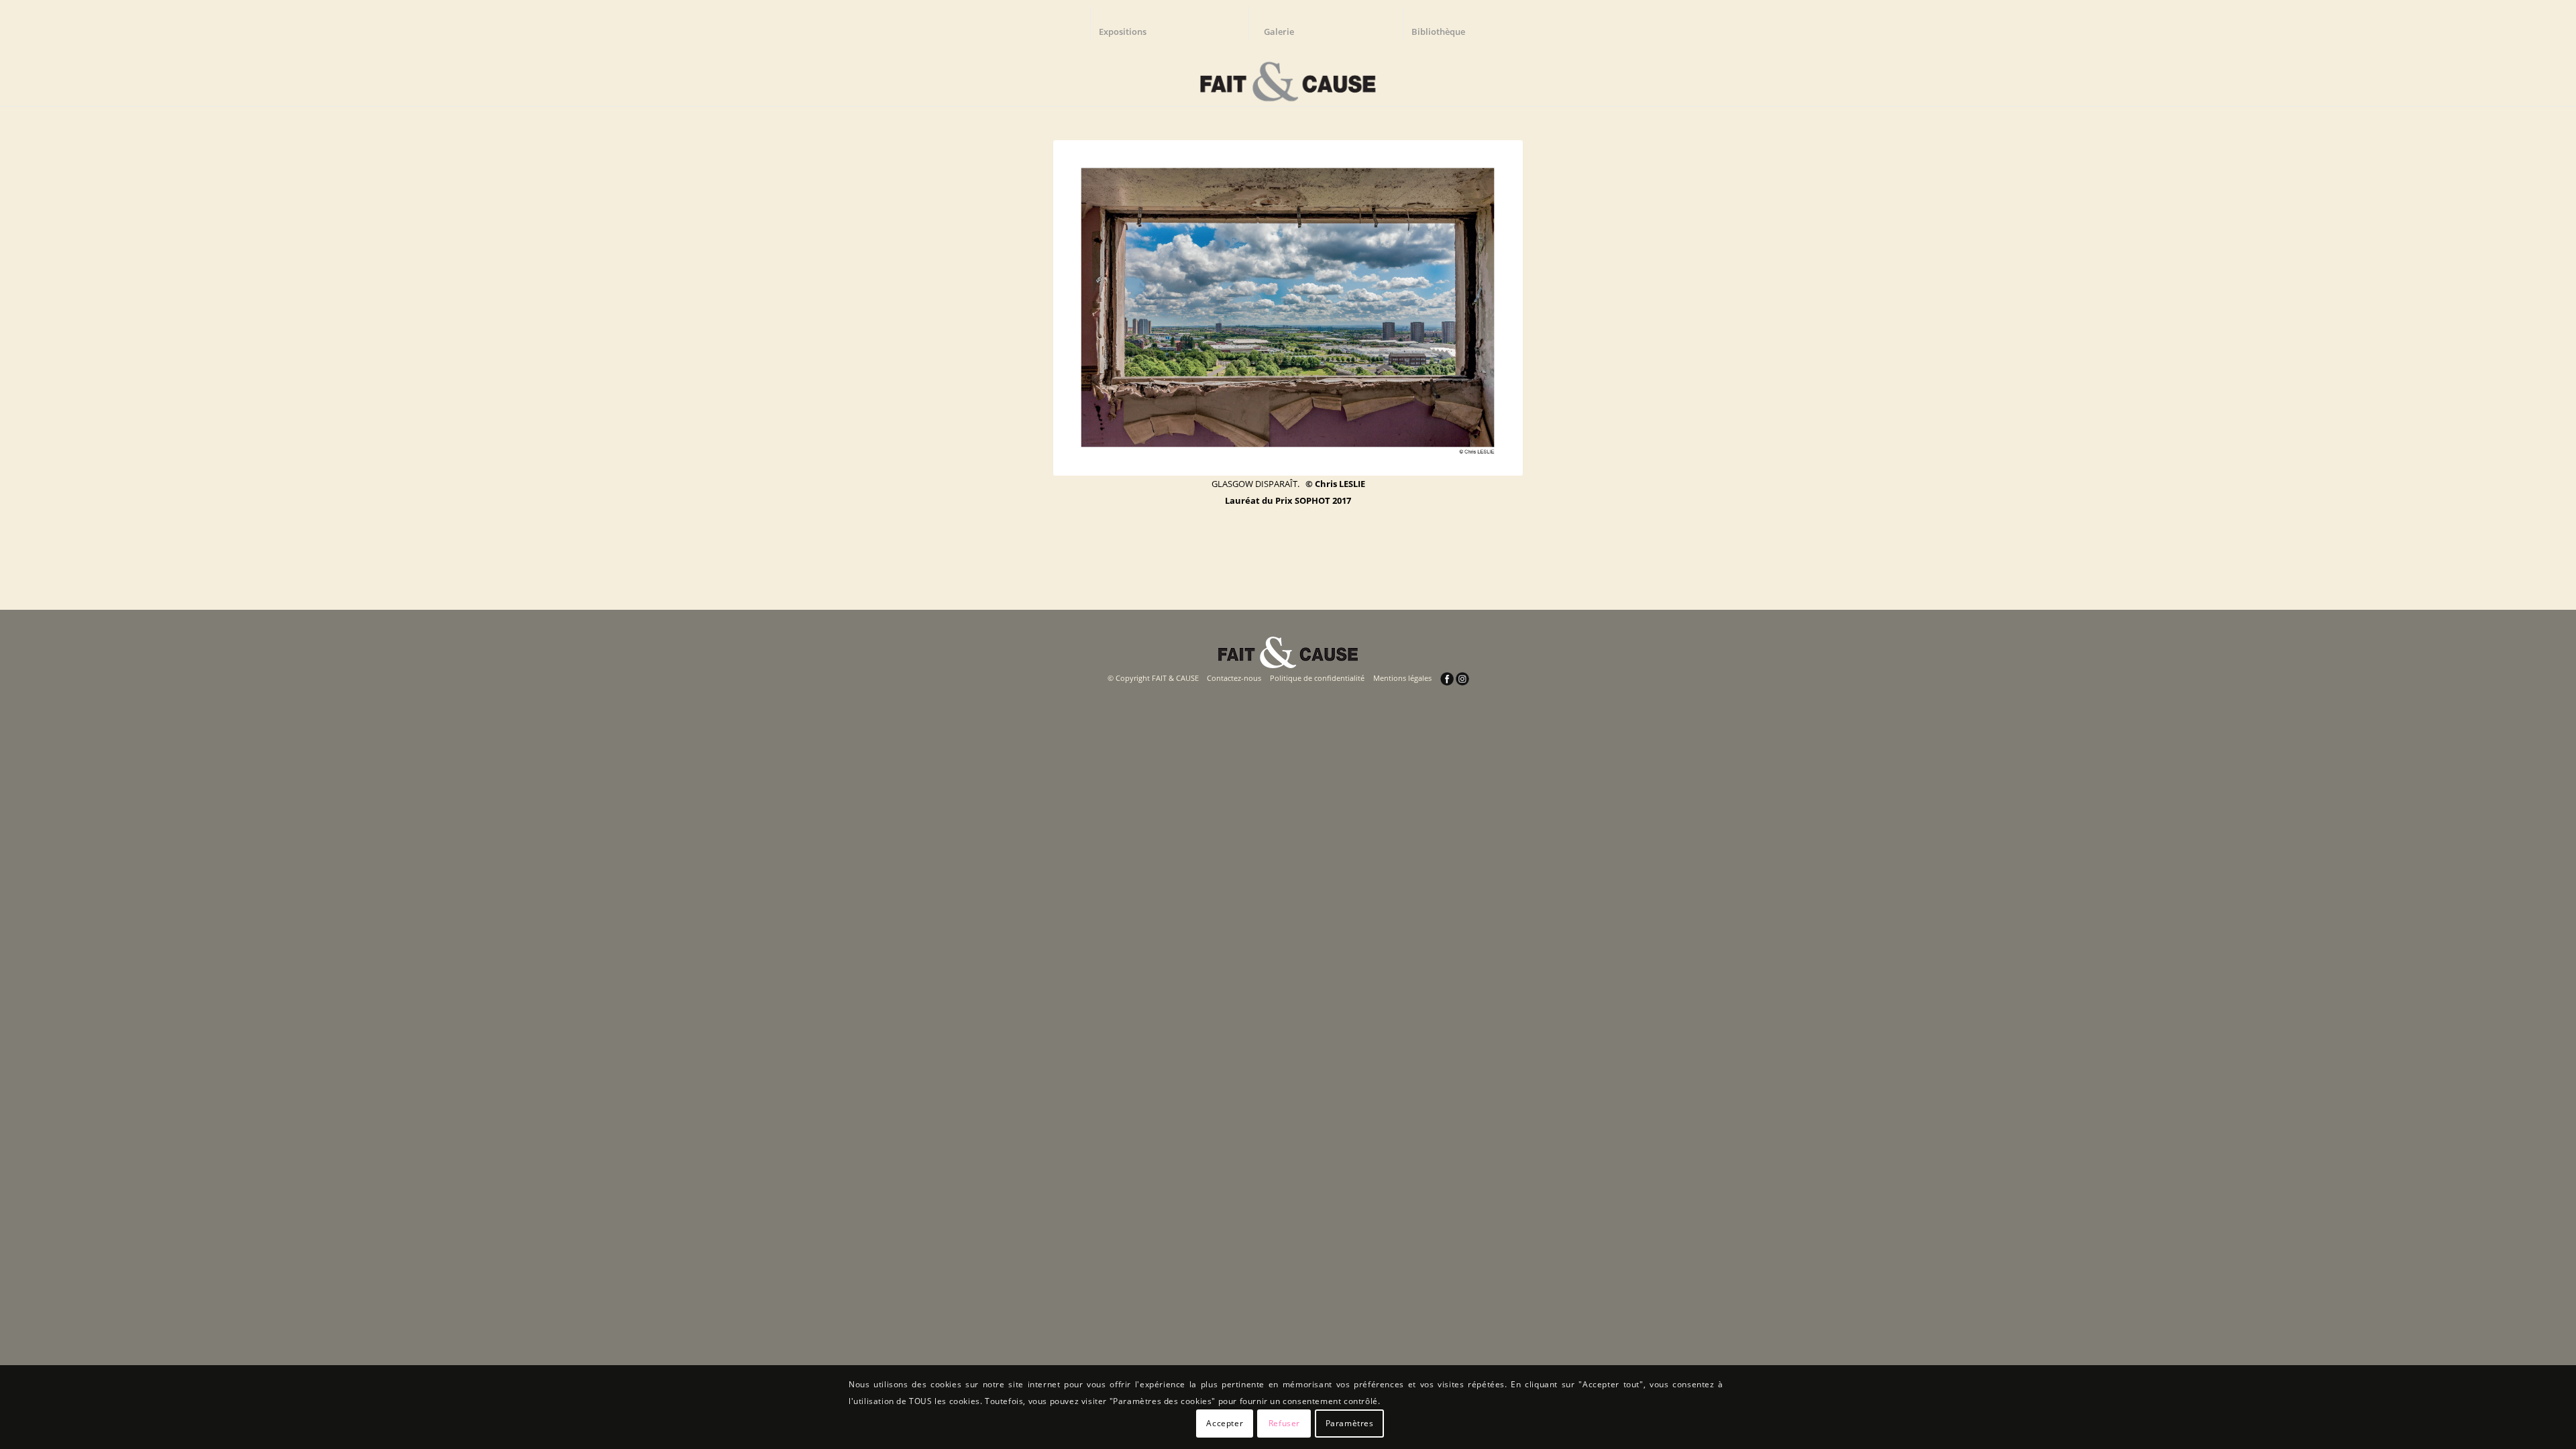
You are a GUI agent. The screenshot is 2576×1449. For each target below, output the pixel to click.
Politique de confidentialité (1317, 678)
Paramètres (1350, 1423)
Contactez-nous (1234, 678)
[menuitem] (1129, 23)
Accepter (1225, 1423)
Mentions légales (1402, 678)
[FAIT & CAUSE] (1288, 76)
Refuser (1284, 1423)
